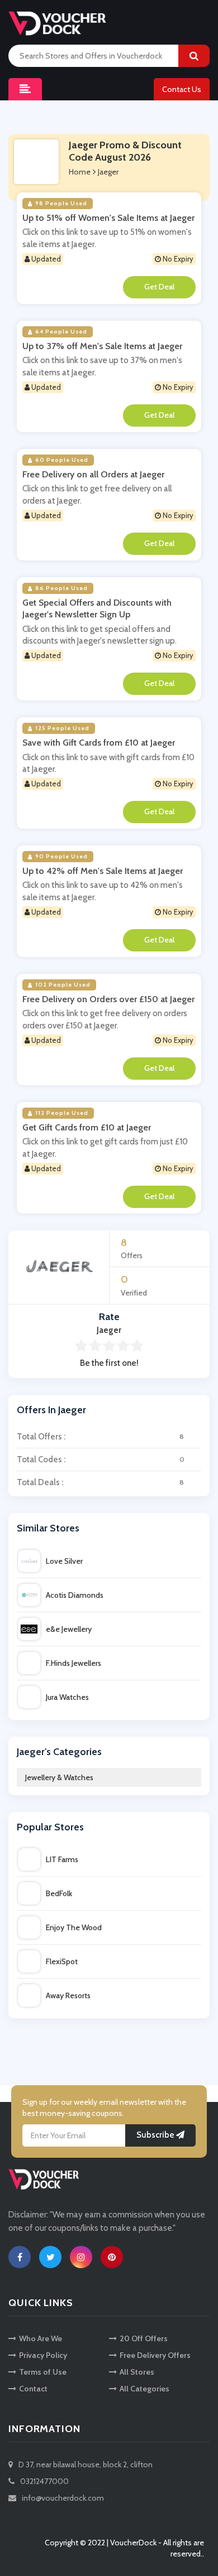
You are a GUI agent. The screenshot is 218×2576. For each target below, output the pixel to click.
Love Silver (64, 1561)
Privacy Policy (43, 2355)
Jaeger (108, 172)
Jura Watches (67, 1697)
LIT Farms (62, 1859)
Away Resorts (68, 1995)
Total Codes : (101, 1459)
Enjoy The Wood (74, 1927)
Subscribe (156, 2135)
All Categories (144, 2389)
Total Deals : (100, 1482)
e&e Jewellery (69, 1629)
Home (80, 172)
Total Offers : (100, 1437)
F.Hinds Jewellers (74, 1663)
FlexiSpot (62, 1961)
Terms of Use (43, 2372)
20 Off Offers (144, 2338)
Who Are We (41, 2338)
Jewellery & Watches (59, 1777)
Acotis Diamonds (75, 1595)
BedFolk (59, 1893)
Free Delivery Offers (155, 2355)
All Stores (137, 2372)
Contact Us (182, 89)
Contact (33, 2389)
